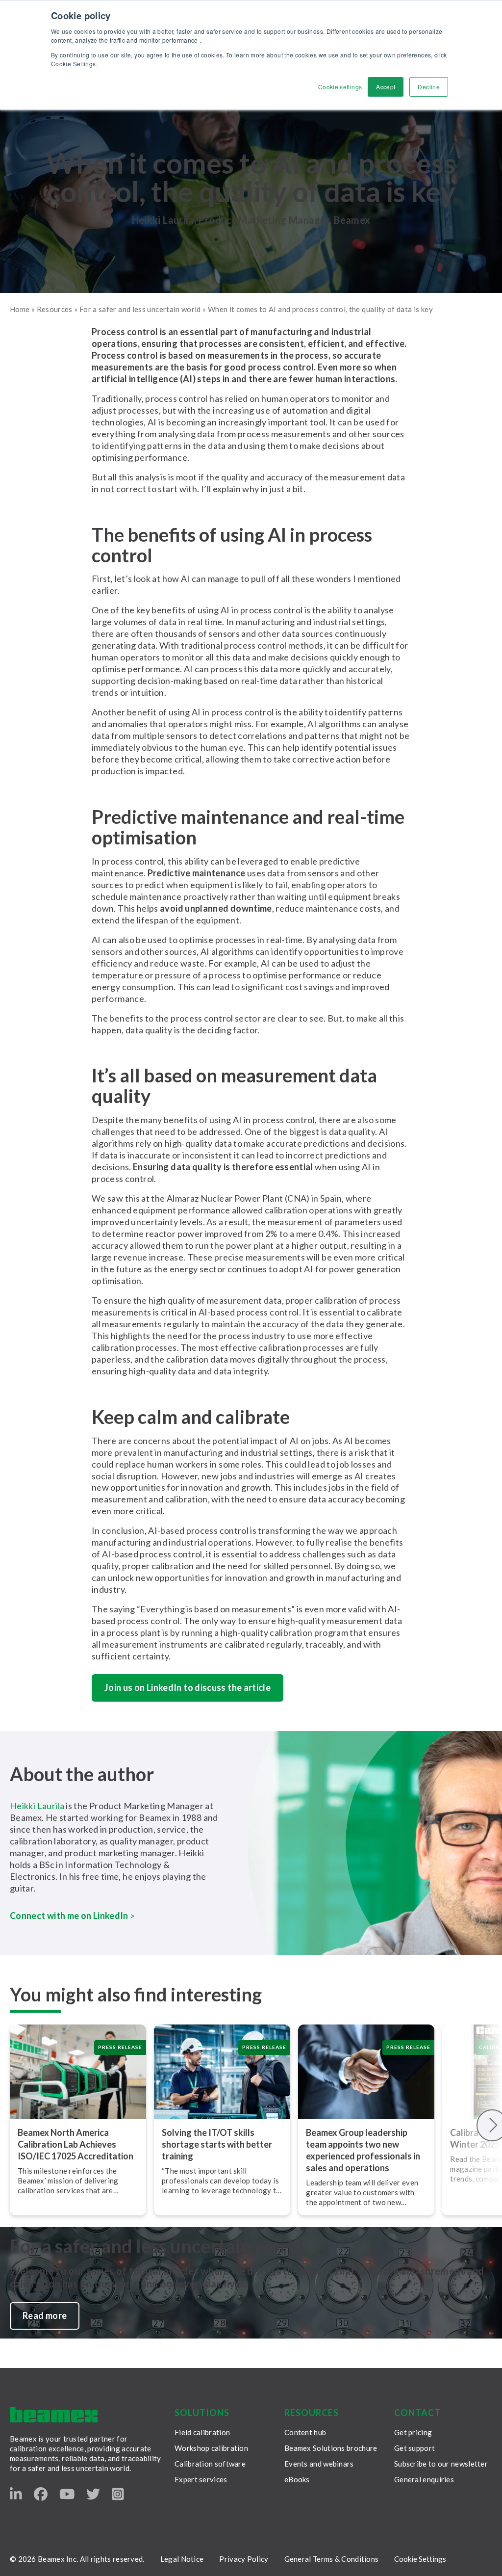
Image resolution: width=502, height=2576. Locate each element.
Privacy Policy (244, 2559)
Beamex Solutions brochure (331, 2448)
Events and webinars (319, 2464)
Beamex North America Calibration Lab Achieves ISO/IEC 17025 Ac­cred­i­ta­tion (75, 2144)
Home (20, 309)
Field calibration (202, 2432)
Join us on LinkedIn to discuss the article (188, 1687)
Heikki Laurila (37, 1806)
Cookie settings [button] (340, 87)
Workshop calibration (211, 2448)
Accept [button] (386, 87)
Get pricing (413, 2432)
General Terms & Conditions (332, 2559)
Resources (55, 309)
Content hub (305, 2432)
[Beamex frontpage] (54, 2415)
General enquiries (424, 2479)
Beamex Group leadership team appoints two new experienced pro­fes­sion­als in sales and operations (363, 2150)
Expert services (201, 2479)
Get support (414, 2448)
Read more (45, 2315)
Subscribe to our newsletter (441, 2464)
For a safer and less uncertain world (140, 309)
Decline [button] (429, 87)
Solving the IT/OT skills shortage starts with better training (217, 2144)
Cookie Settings (420, 2559)
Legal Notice (182, 2559)
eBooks (297, 2479)
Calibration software (210, 2464)
